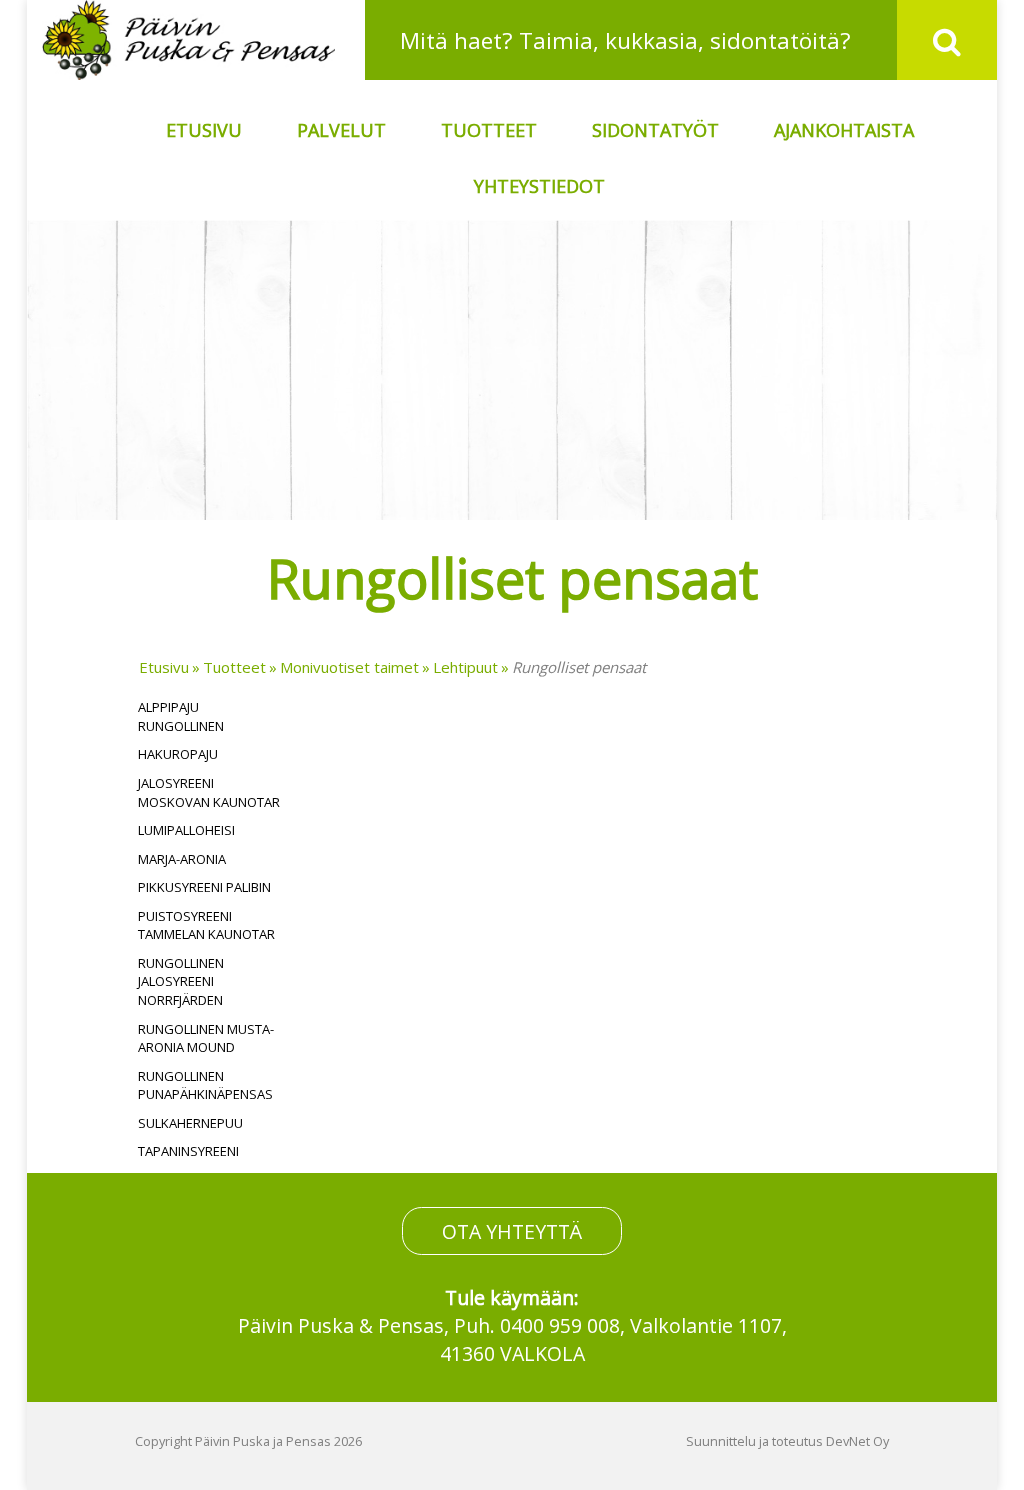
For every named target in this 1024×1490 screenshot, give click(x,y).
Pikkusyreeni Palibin (204, 887)
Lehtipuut (465, 667)
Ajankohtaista (844, 130)
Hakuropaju (178, 754)
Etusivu (204, 130)
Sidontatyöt (655, 130)
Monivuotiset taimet (349, 667)
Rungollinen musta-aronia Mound (206, 1038)
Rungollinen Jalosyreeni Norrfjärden (181, 981)
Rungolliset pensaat (579, 667)
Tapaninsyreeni (188, 1151)
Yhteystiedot (539, 186)
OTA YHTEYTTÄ (512, 1230)
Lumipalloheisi (186, 830)
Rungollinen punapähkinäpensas (205, 1085)
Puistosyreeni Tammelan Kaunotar (206, 925)
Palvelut (341, 130)
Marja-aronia (182, 859)
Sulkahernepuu (190, 1123)
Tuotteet (489, 130)
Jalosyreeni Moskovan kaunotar (209, 792)
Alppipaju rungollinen (181, 716)
